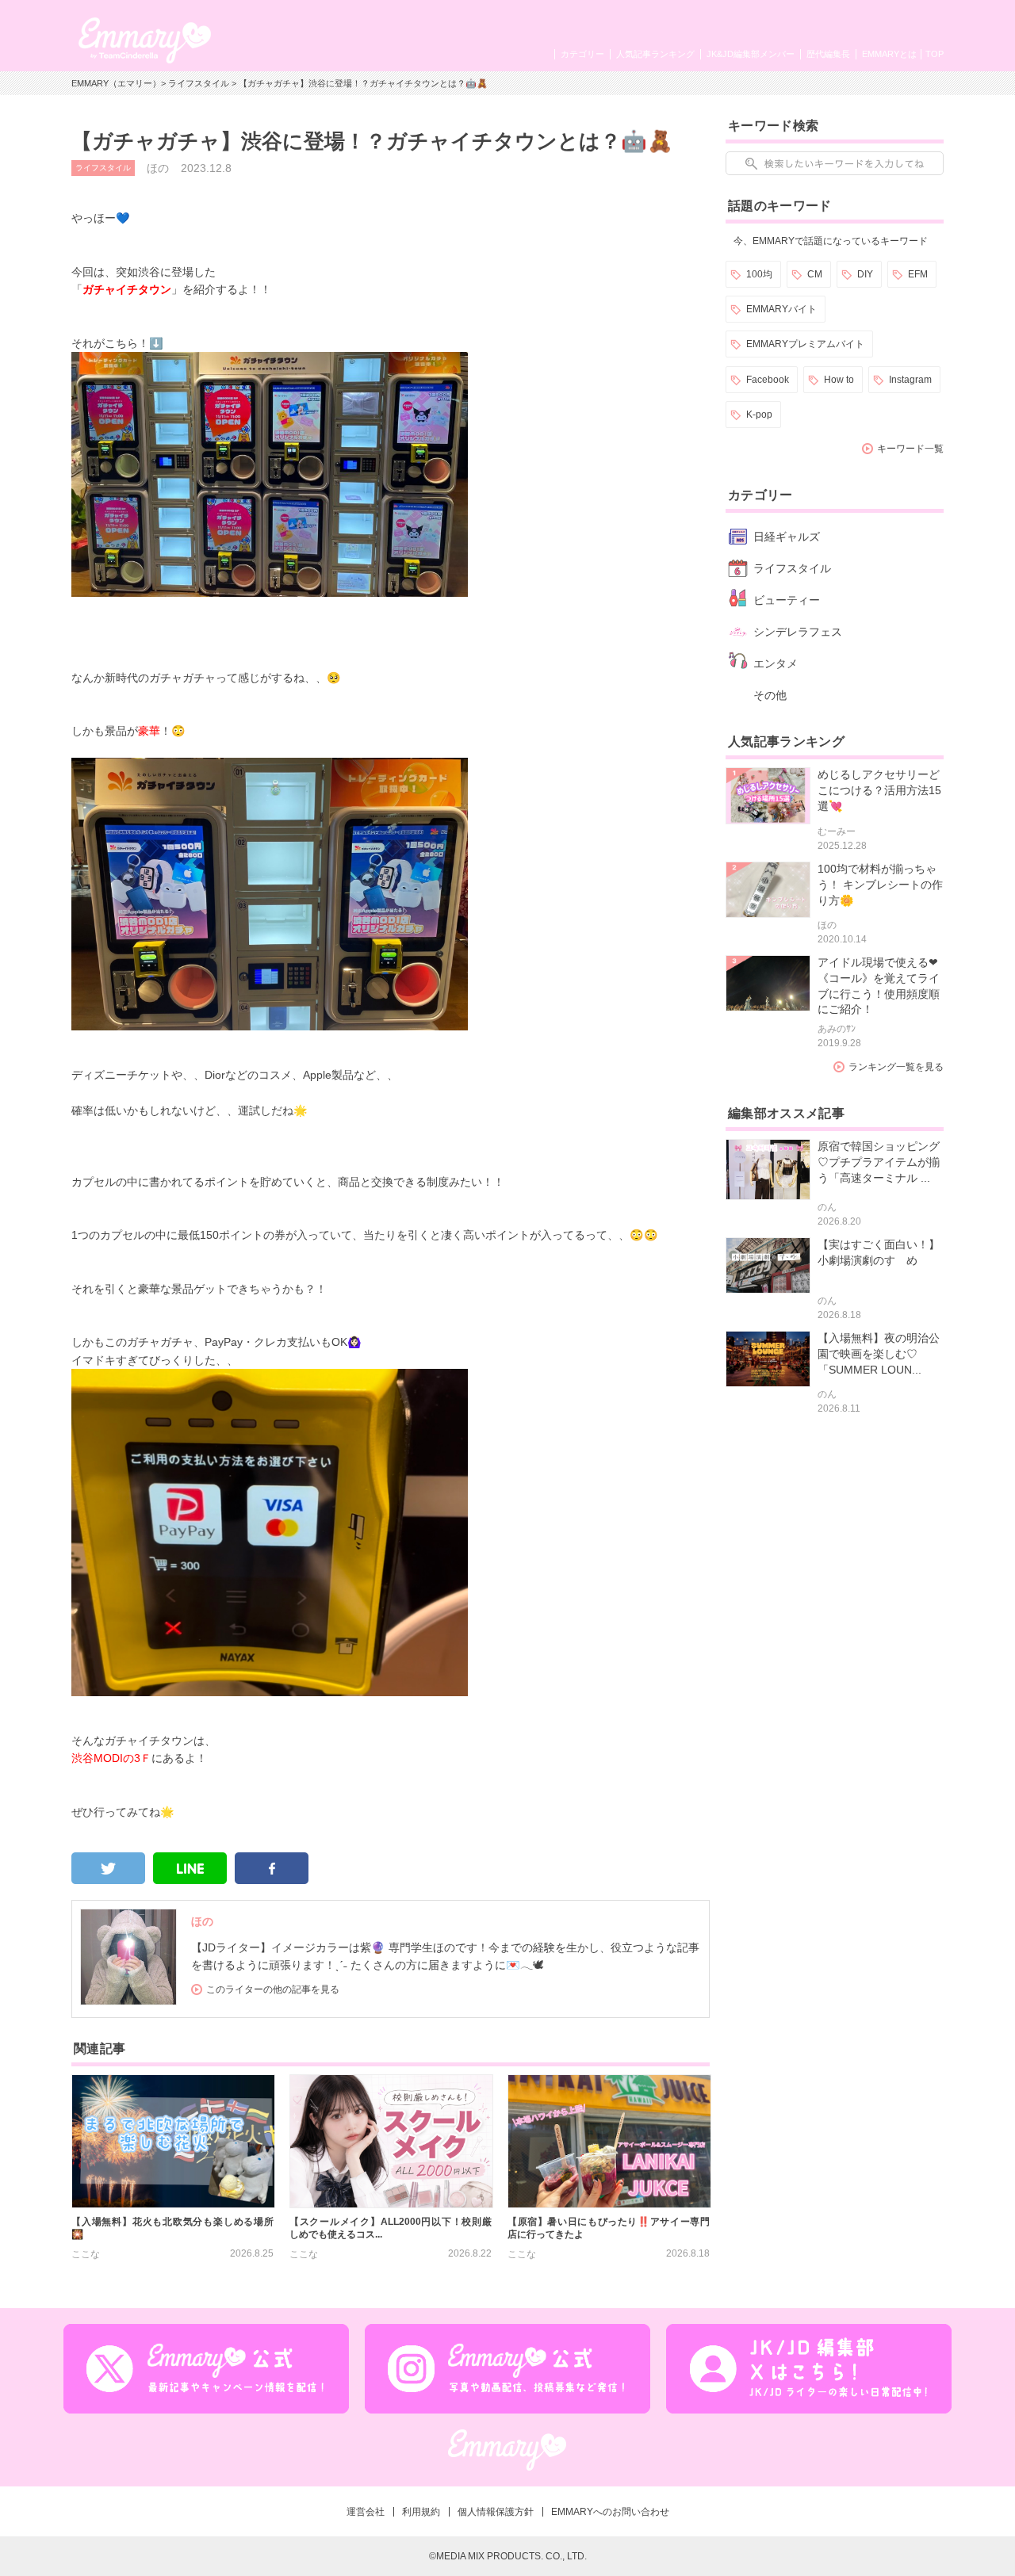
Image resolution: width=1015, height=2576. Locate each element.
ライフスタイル (199, 83)
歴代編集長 (828, 54)
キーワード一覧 (910, 449)
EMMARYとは (889, 54)
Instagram (910, 380)
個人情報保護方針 (496, 2512)
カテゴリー (582, 54)
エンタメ (776, 663)
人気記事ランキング (655, 54)
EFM (918, 274)
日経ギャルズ (787, 537)
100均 (759, 274)
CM (815, 274)
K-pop (759, 415)
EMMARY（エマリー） (116, 83)
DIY (865, 274)
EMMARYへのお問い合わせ (610, 2512)
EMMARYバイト (781, 309)
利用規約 (421, 2512)
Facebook (768, 380)
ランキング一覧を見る (896, 1067)
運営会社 (366, 2512)
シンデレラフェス (798, 632)
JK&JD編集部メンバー (751, 54)
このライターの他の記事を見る (273, 1989)
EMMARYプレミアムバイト (805, 344)
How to (839, 380)
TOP (935, 54)
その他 (770, 695)
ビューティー (787, 600)
